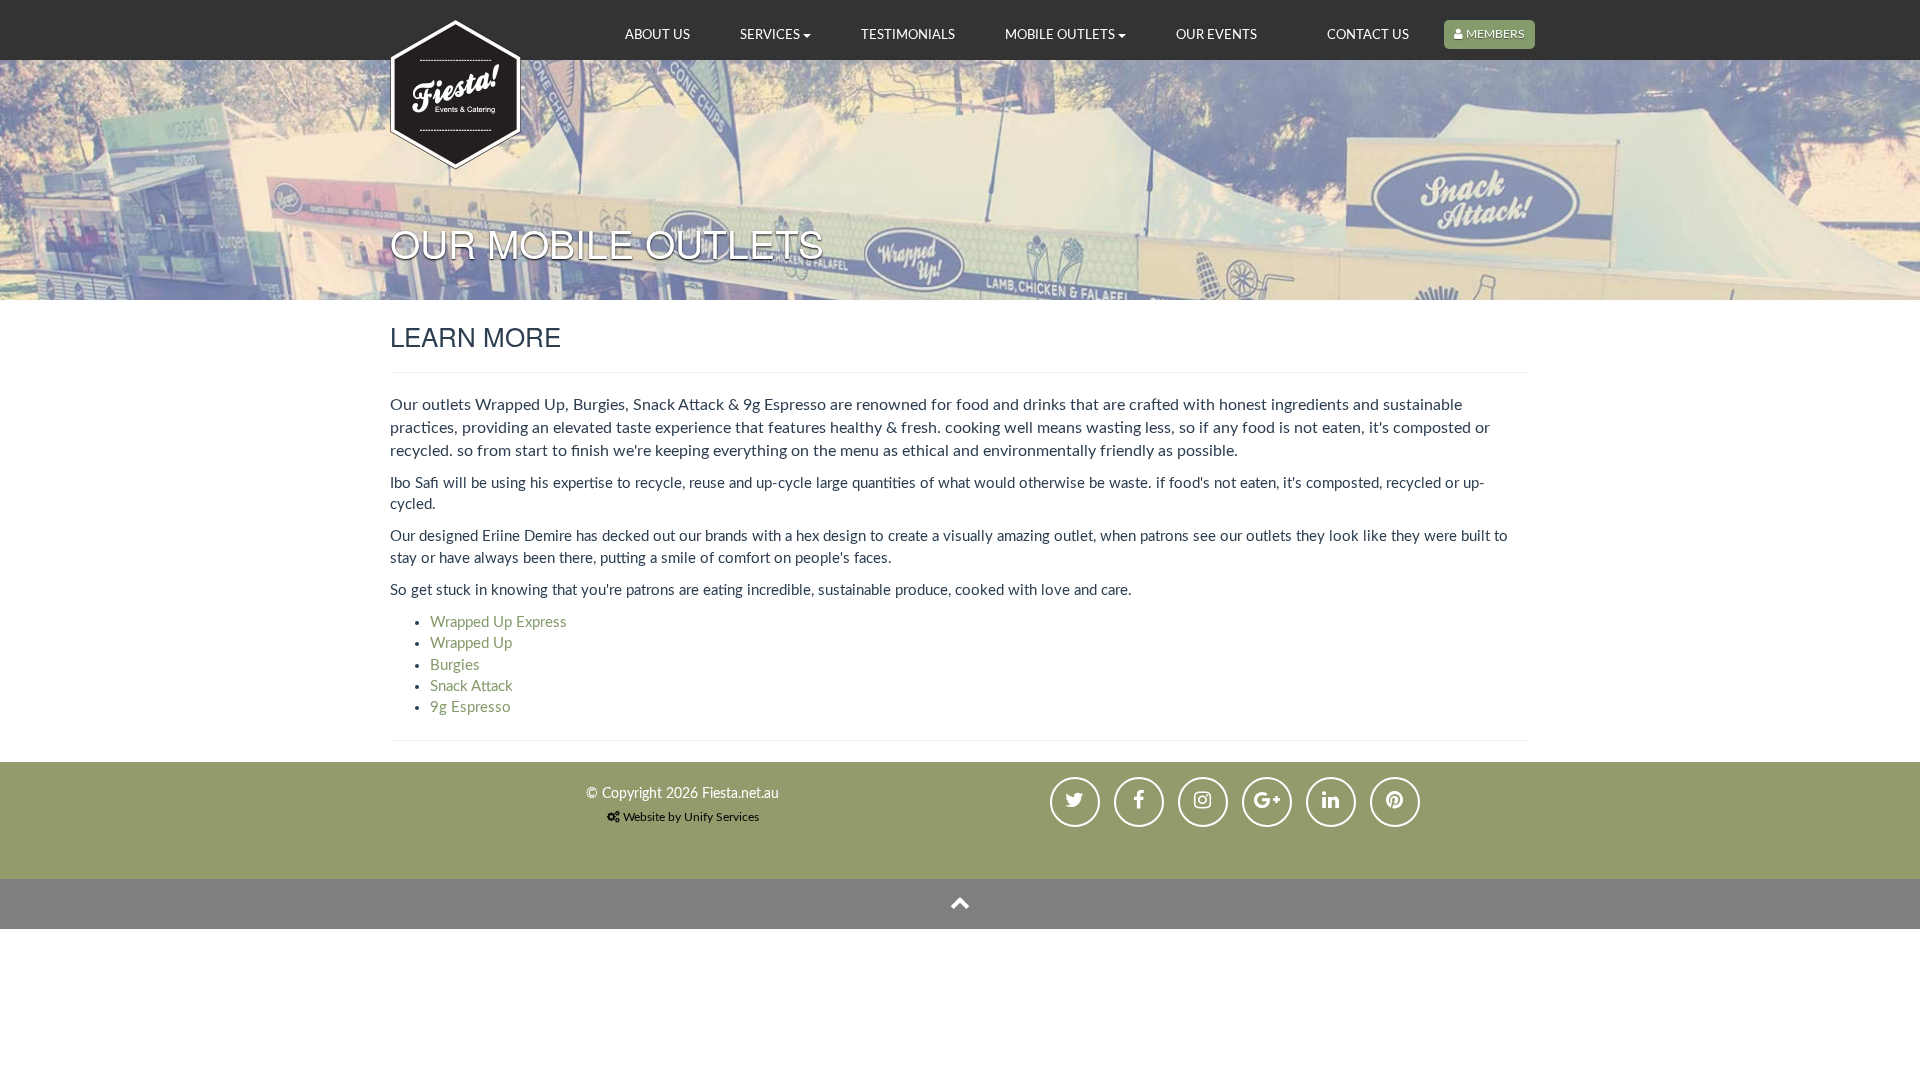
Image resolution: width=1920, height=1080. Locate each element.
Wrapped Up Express (498, 622)
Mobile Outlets (1061, 35)
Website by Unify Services (689, 817)
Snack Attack (471, 686)
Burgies (455, 665)
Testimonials (908, 35)
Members (1494, 34)
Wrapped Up (471, 643)
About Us (657, 35)
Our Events (1216, 35)
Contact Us (1368, 35)
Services (771, 35)
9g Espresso (470, 707)
